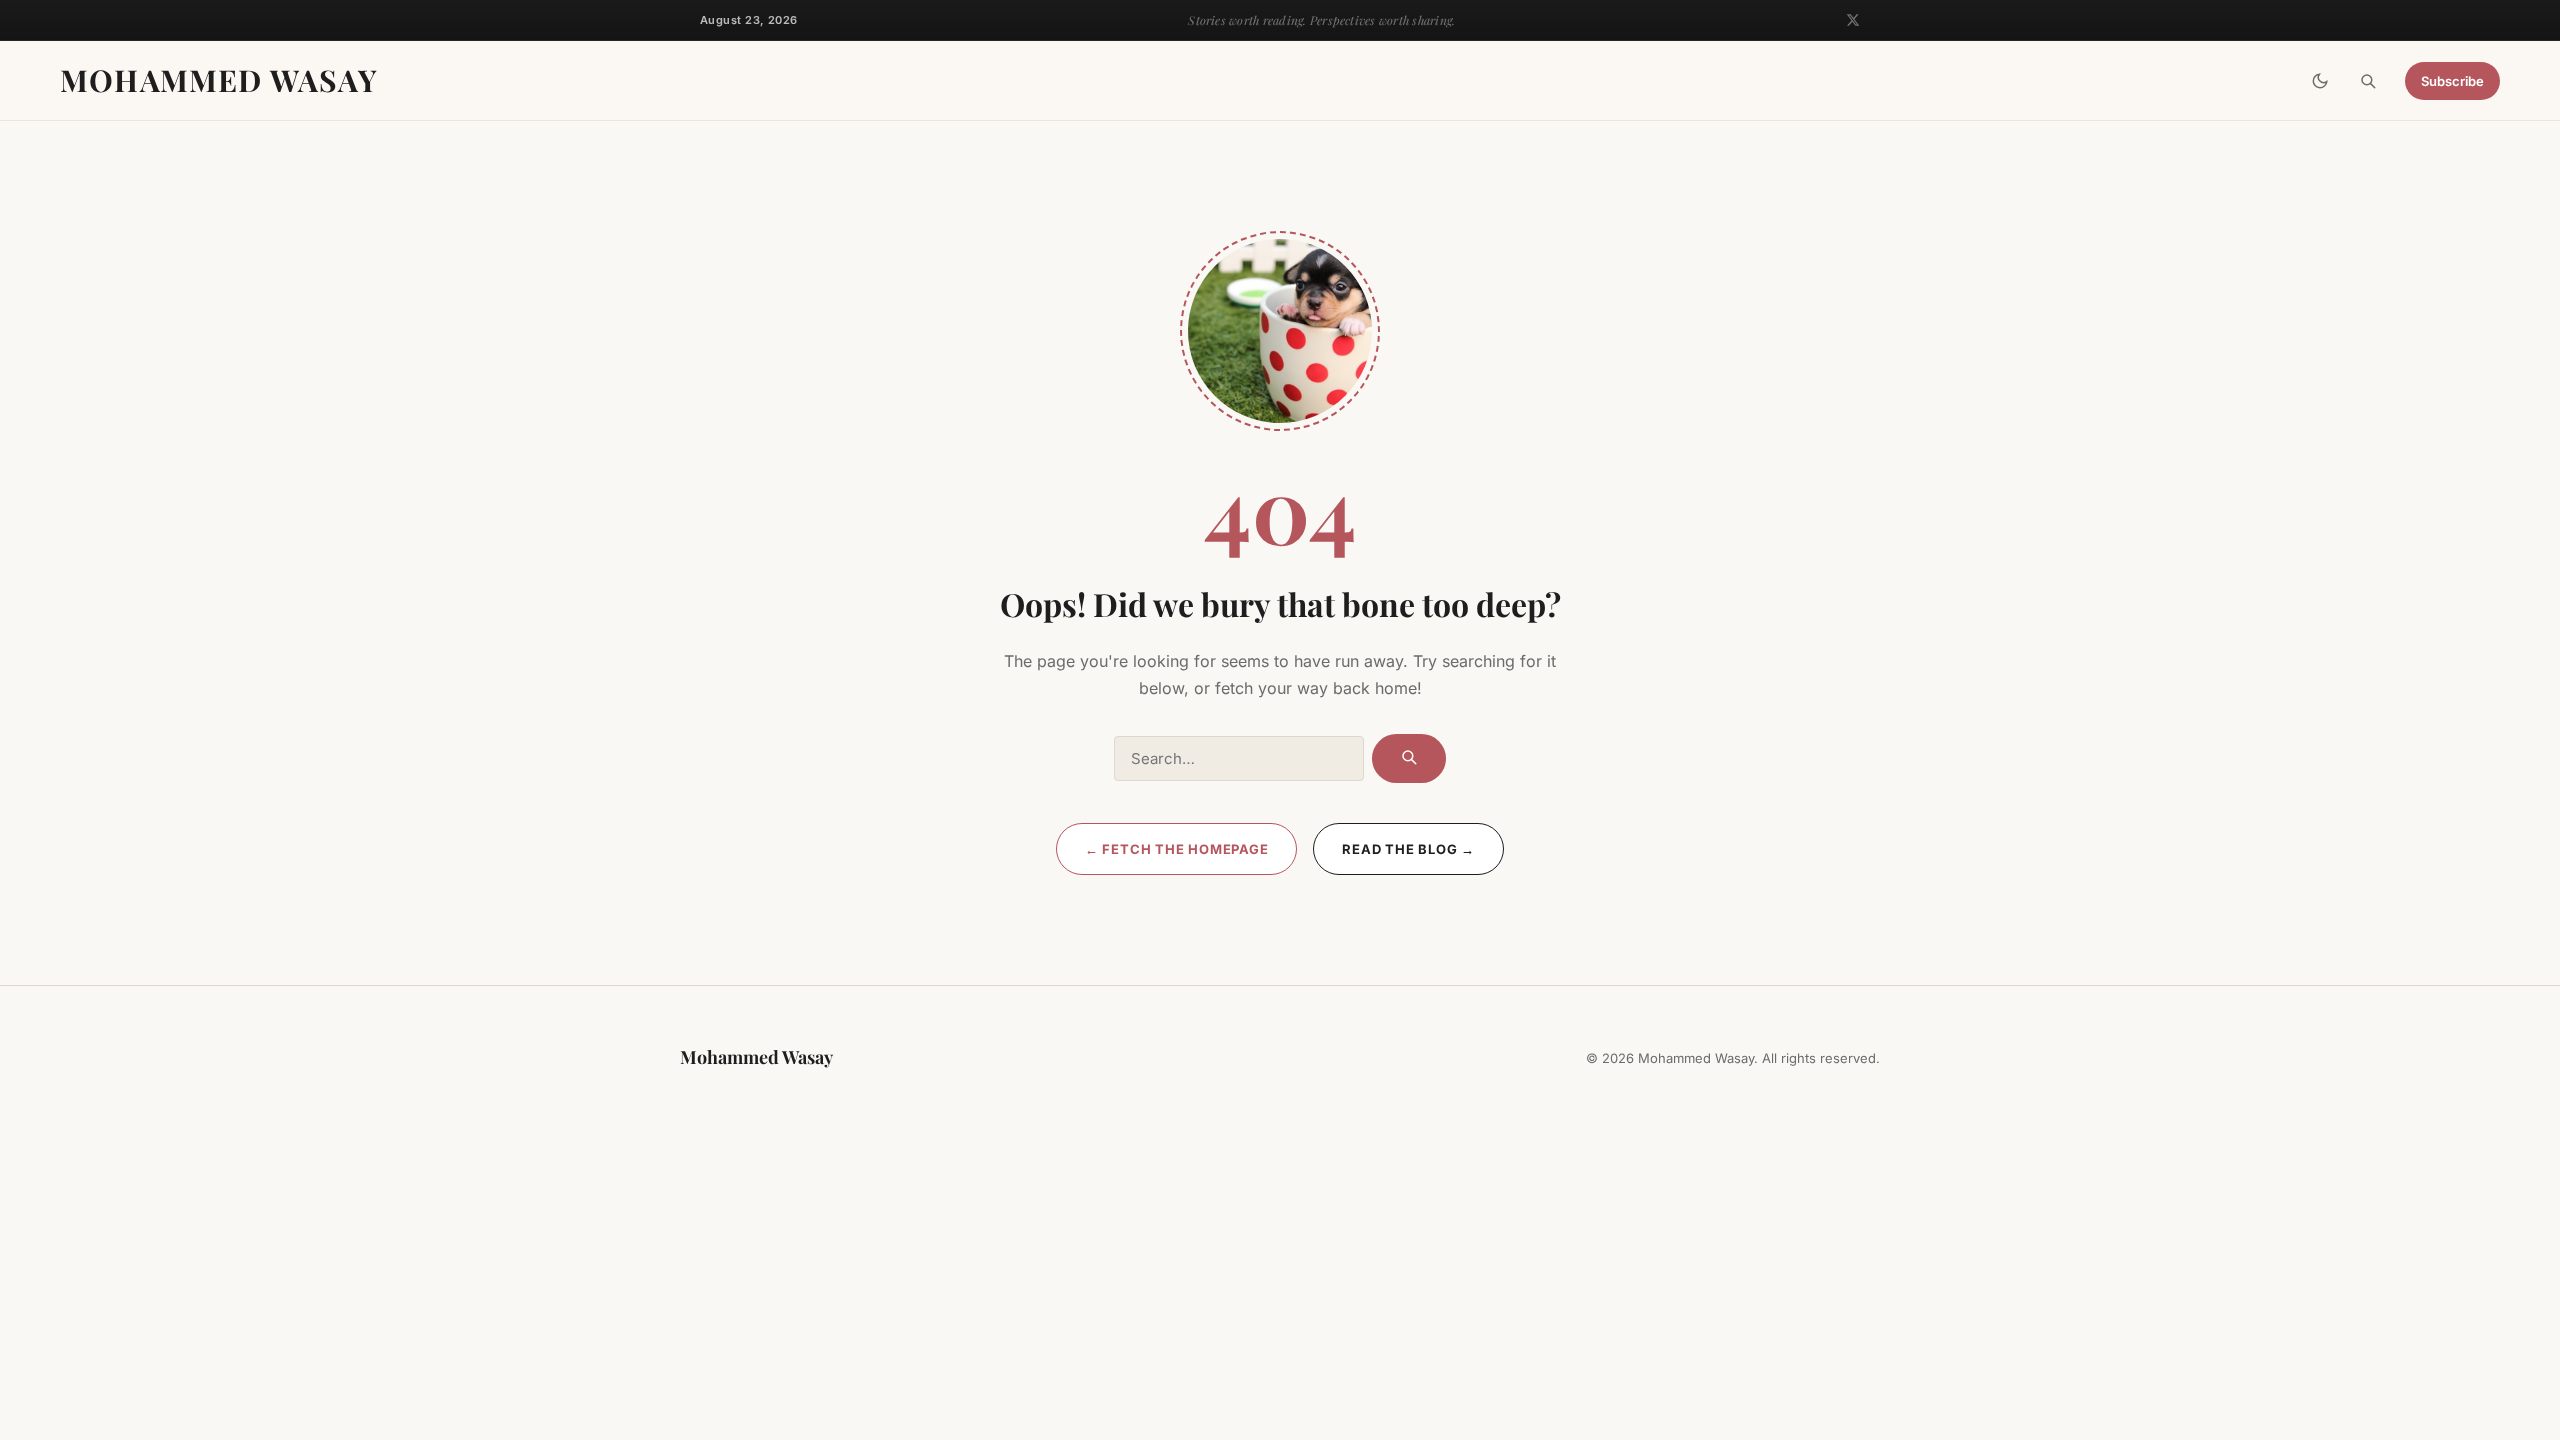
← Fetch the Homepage (1177, 849)
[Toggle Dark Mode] (2320, 81)
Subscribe (2452, 81)
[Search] (2368, 81)
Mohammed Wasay (219, 80)
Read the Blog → (1408, 849)
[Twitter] (1853, 20)
